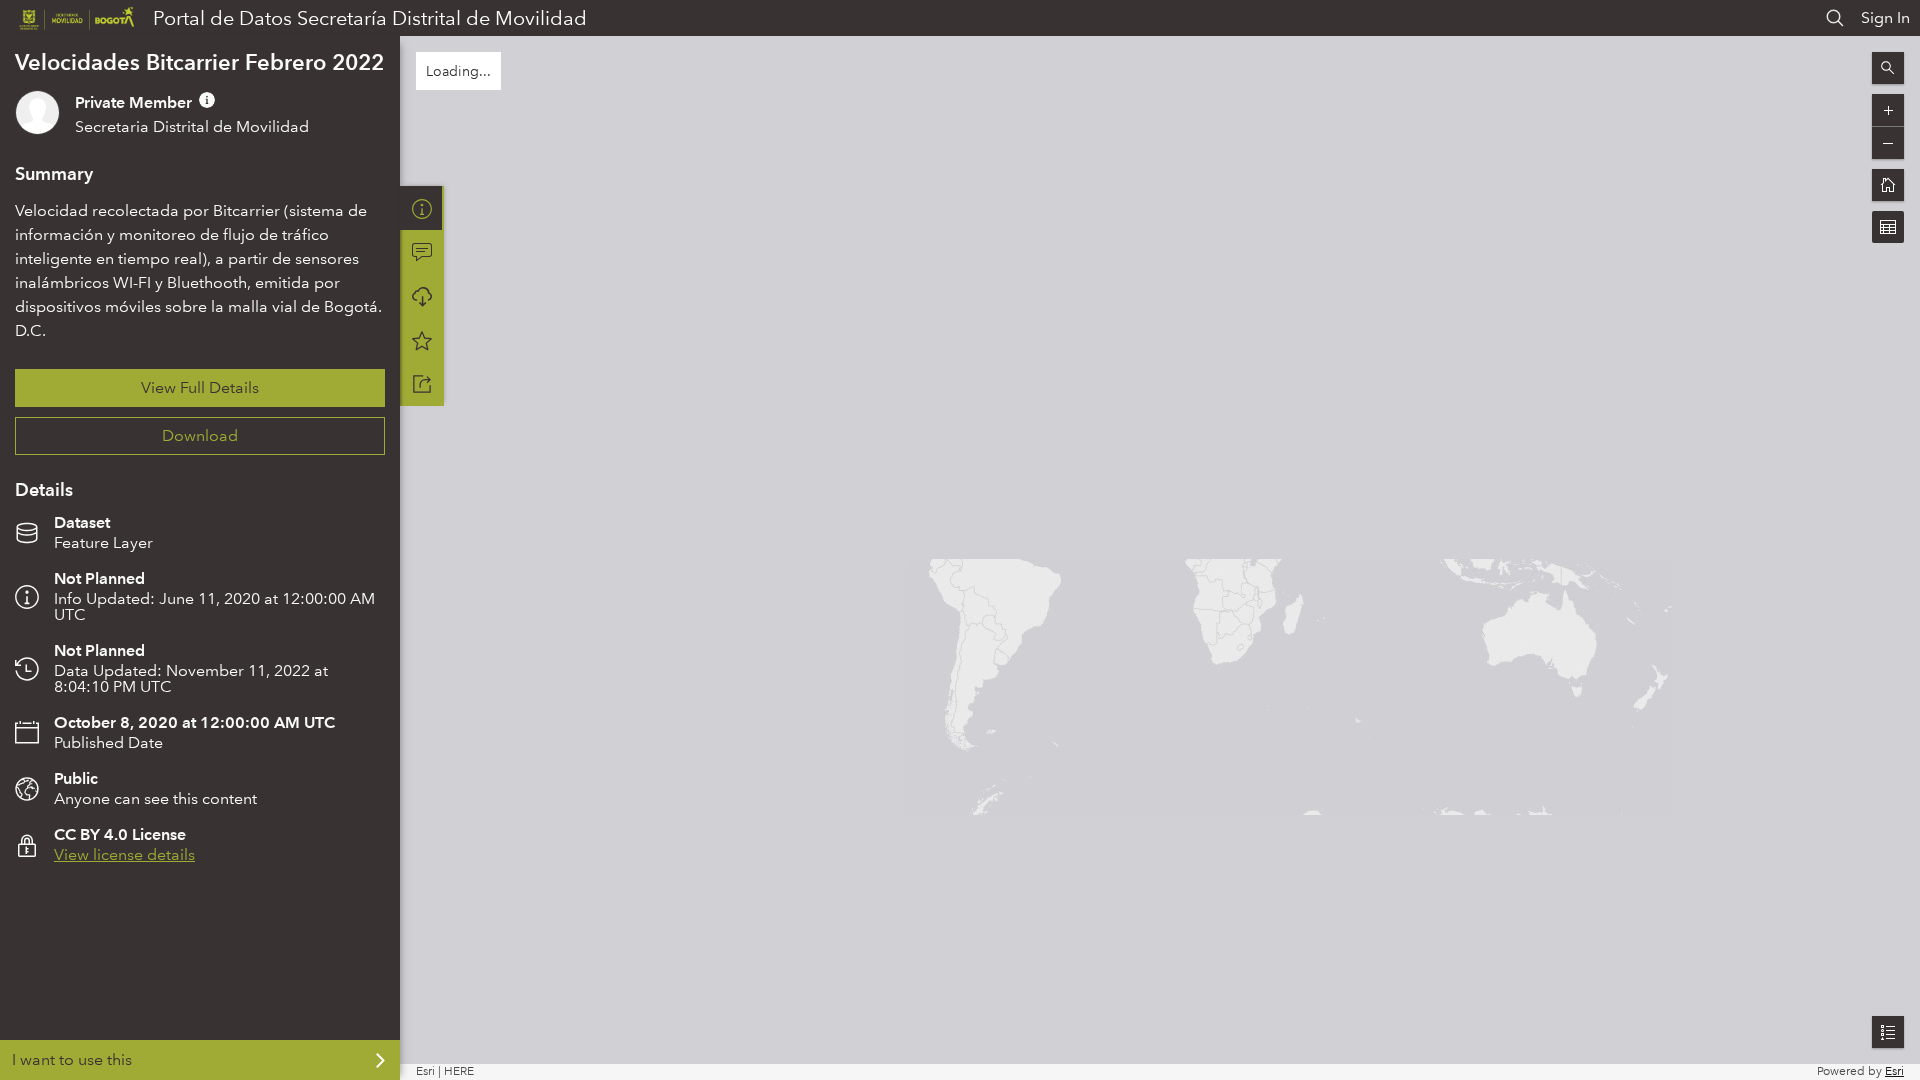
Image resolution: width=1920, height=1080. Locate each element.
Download (200, 435)
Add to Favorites (422, 340)
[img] (207, 100)
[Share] (422, 384)
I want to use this (72, 1059)
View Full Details (200, 387)
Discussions (422, 252)
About (422, 208)
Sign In (1885, 17)
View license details (124, 854)
